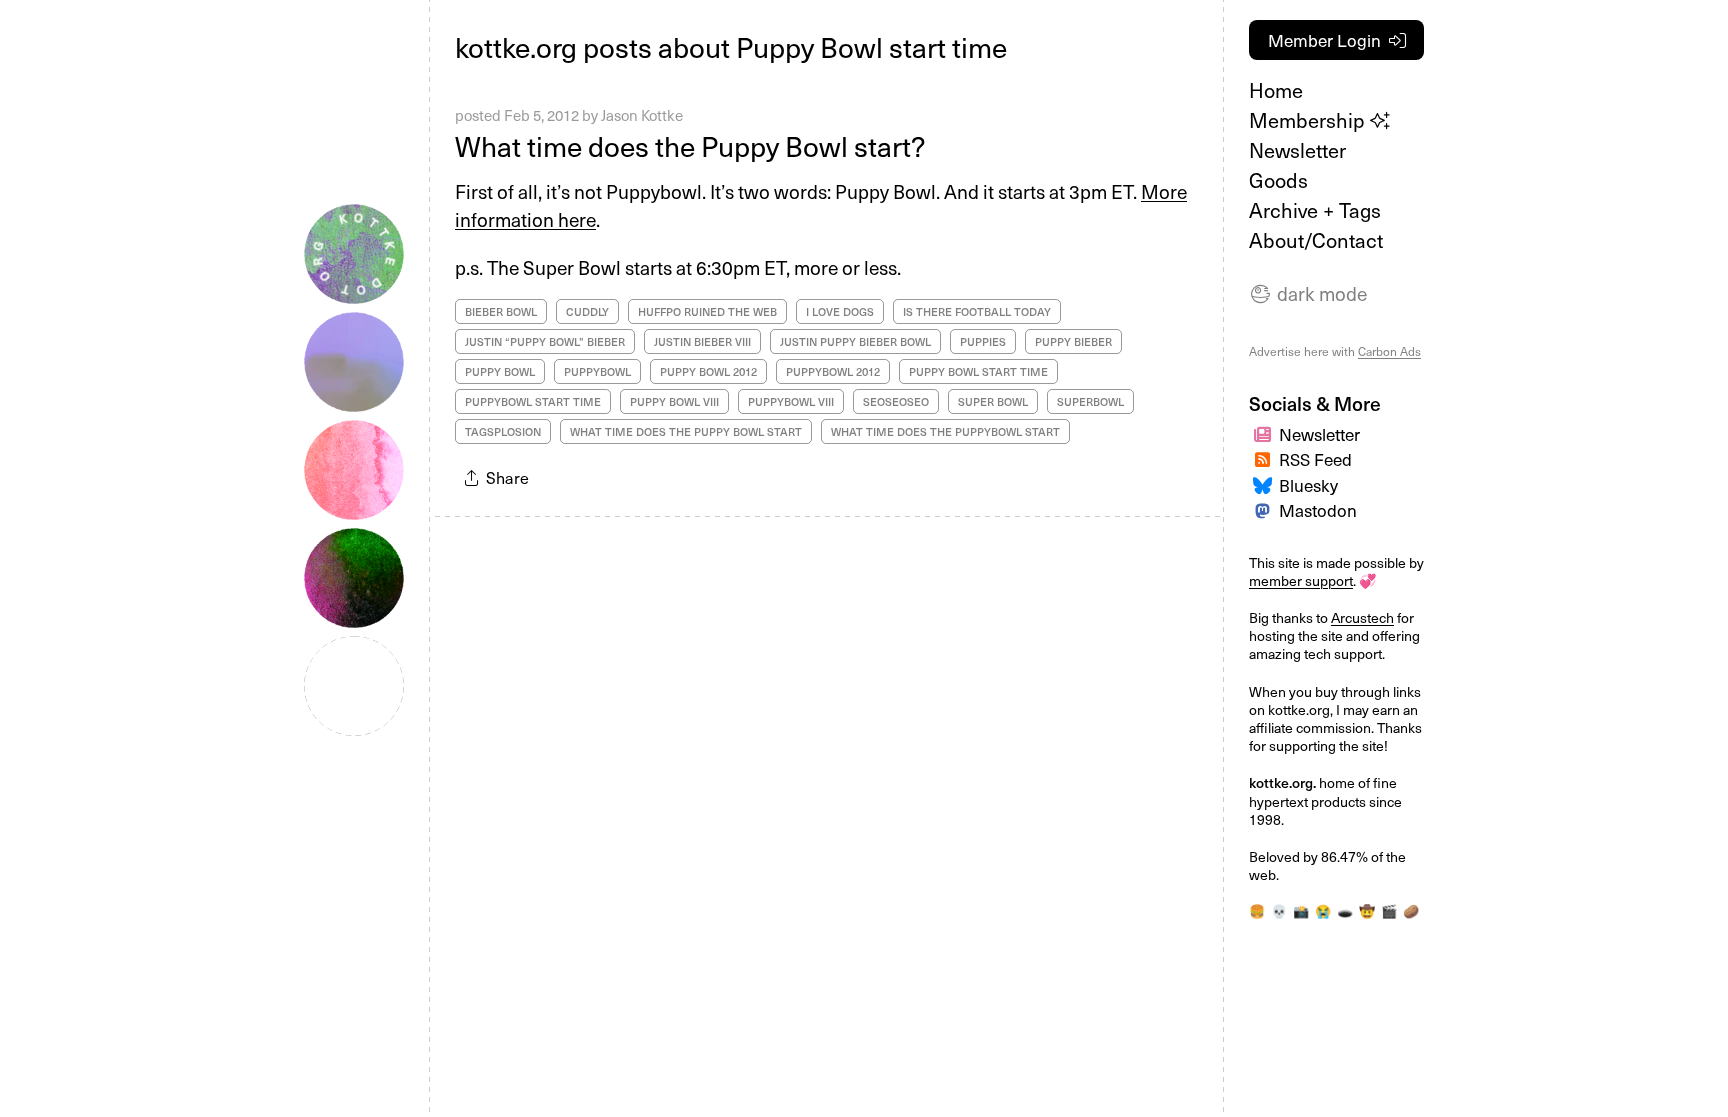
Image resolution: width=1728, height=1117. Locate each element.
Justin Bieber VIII (702, 341)
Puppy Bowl (500, 371)
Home (1276, 90)
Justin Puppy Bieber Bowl (855, 341)
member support (1301, 580)
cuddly (587, 311)
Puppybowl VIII (791, 401)
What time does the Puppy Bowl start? (690, 145)
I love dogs (840, 311)
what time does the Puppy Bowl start (686, 431)
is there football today (977, 311)
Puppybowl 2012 (833, 371)
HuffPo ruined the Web (707, 311)
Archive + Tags (1315, 210)
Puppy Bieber (1073, 341)
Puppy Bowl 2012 (708, 371)
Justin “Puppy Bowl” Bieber (545, 341)
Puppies (983, 341)
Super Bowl (993, 401)
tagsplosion (503, 431)
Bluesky (1308, 485)
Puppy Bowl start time (978, 371)
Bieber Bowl (501, 311)
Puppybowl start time (533, 401)
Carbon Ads (1389, 351)
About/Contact (1316, 240)
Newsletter (1297, 150)
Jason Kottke (642, 115)
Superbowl (1090, 401)
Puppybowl (597, 371)
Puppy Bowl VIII (674, 401)
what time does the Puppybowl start (945, 431)
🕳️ (1345, 911)
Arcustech (1362, 617)
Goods (1278, 180)
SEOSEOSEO (896, 401)
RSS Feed (1315, 459)
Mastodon (1318, 510)
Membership (1309, 120)
